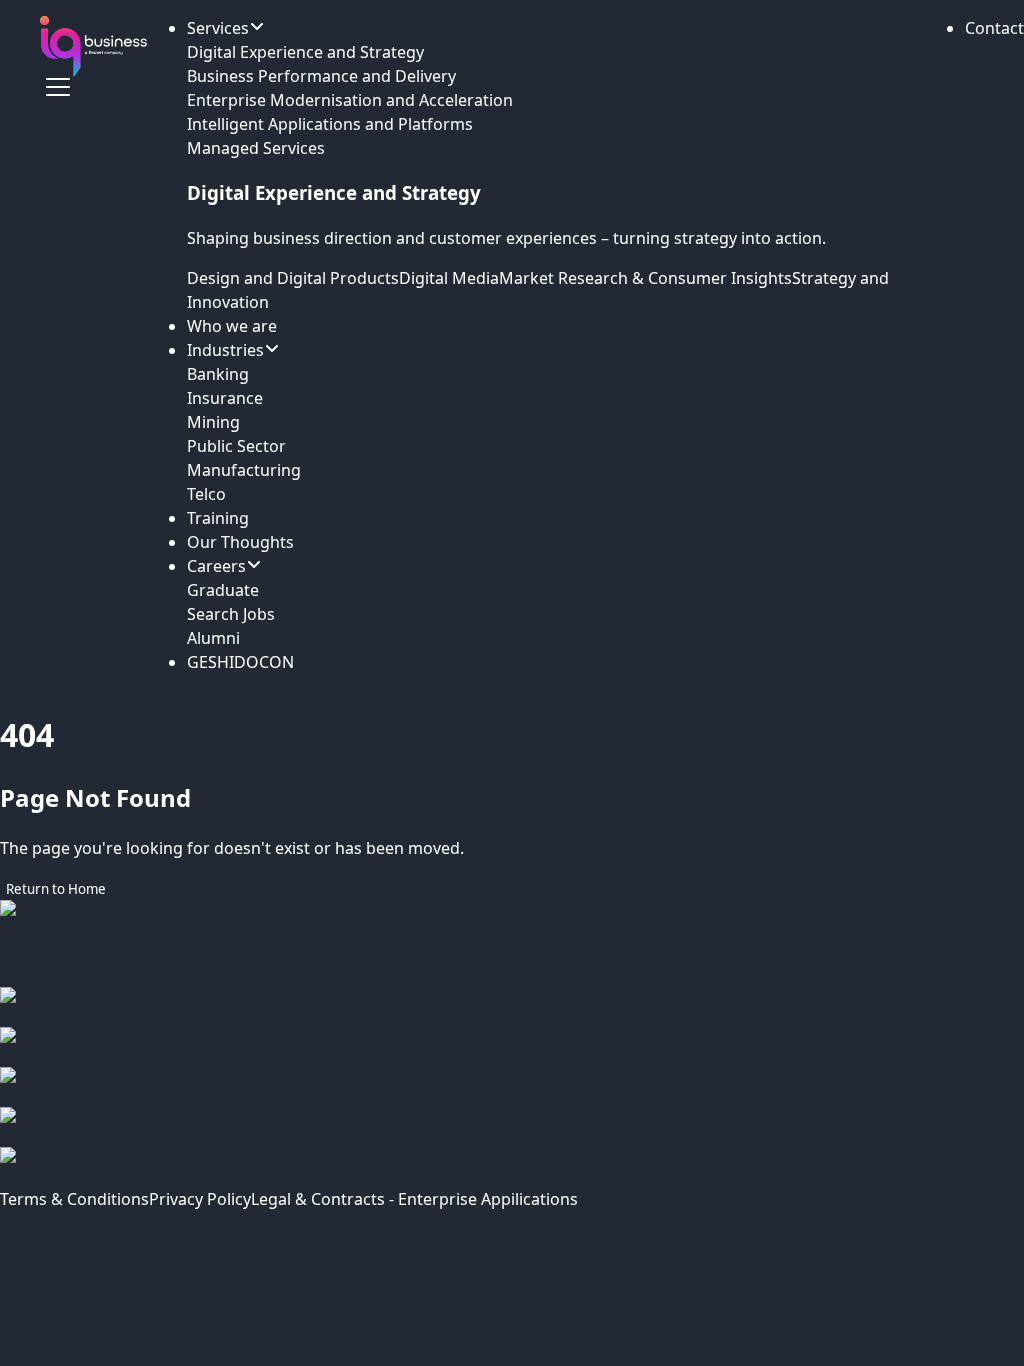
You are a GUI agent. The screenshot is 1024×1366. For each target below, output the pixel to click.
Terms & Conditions (74, 1199)
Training (218, 518)
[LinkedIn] (512, 1087)
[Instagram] (512, 1047)
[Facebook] (512, 1007)
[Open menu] (58, 87)
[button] (994, 28)
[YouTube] (512, 1167)
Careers (216, 566)
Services (218, 28)
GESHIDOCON (240, 662)
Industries (225, 350)
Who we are (232, 326)
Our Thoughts (240, 542)
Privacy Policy (200, 1199)
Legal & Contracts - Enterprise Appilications (414, 1199)
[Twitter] (512, 1127)
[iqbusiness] (93, 46)
